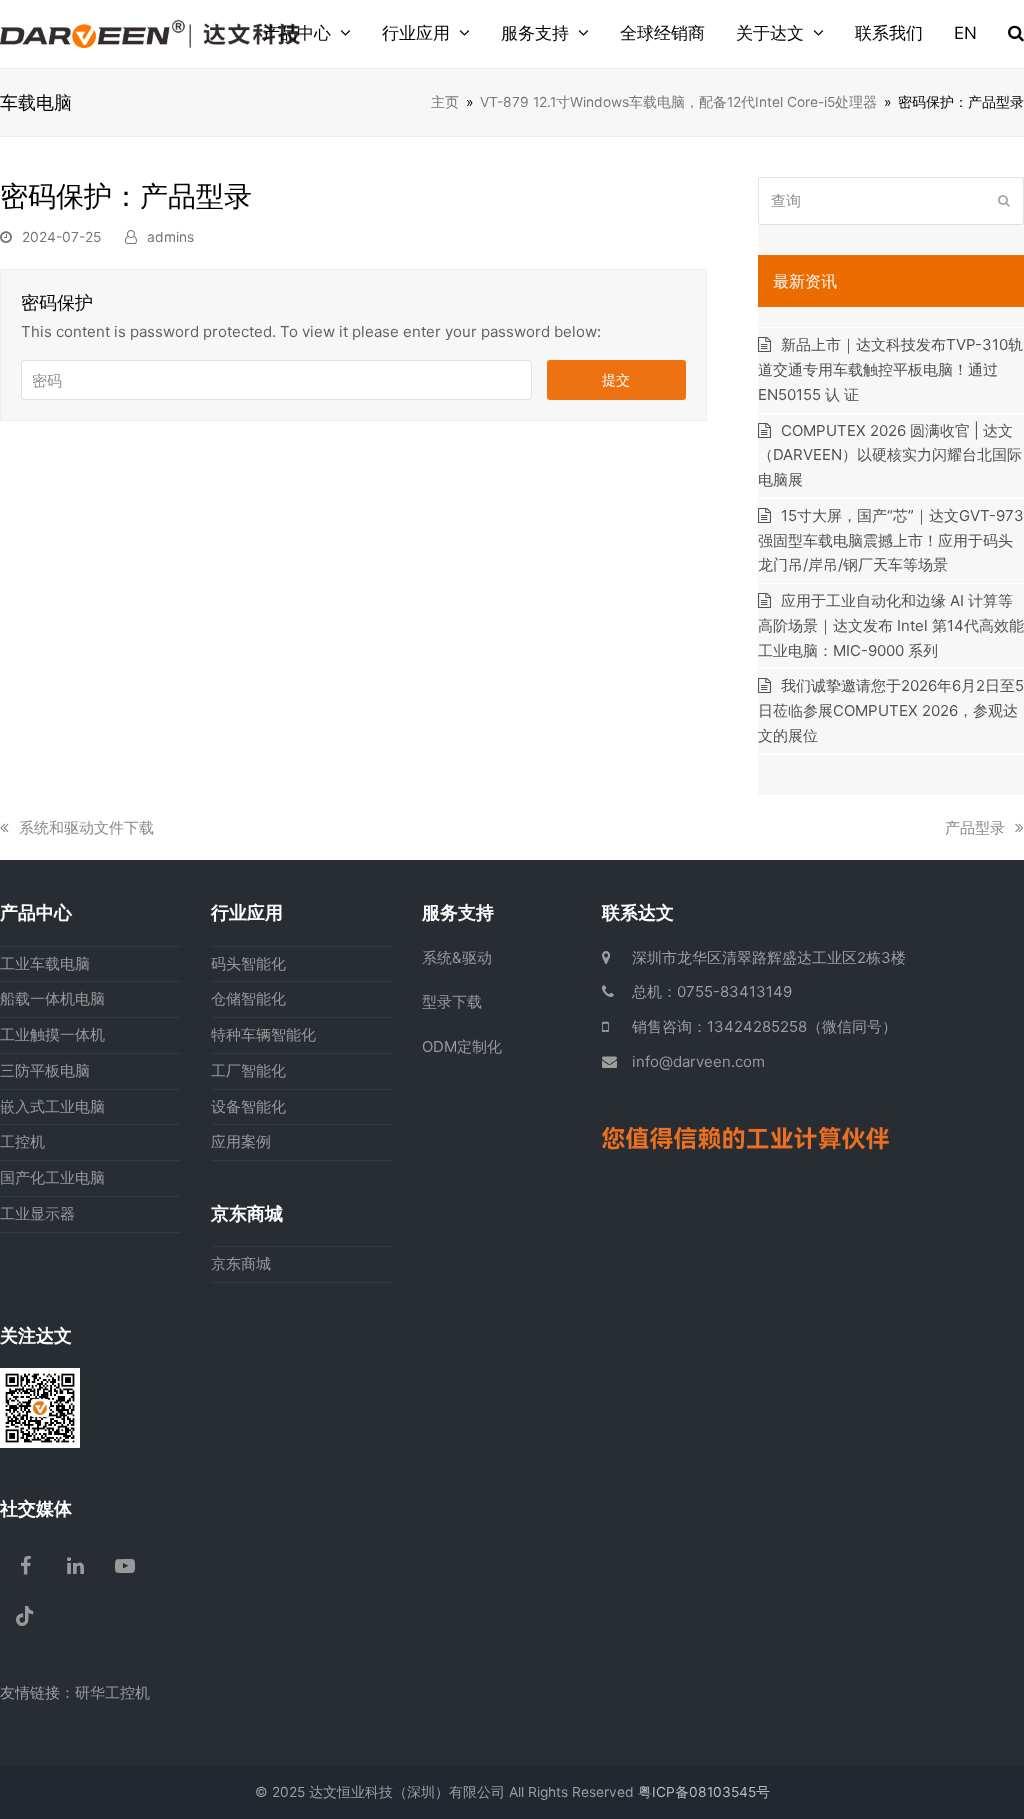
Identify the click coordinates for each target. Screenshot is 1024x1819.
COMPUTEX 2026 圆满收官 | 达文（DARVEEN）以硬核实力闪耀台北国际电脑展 (890, 455)
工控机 (22, 1141)
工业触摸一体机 (52, 1034)
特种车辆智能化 (263, 1034)
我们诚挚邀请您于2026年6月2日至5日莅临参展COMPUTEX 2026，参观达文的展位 (891, 710)
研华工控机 (112, 1692)
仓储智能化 (248, 998)
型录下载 (452, 1001)
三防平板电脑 (45, 1070)
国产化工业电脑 (52, 1177)
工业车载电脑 (45, 963)
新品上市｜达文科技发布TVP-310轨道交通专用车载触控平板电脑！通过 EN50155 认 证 (890, 369)
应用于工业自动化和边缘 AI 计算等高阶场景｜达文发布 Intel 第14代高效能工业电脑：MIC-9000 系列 (891, 625)
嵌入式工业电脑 (52, 1106)
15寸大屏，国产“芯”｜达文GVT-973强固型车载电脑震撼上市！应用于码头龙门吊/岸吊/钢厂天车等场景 (891, 540)
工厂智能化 (248, 1070)
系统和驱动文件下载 (86, 827)
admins (170, 237)
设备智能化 (248, 1106)
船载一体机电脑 (52, 998)
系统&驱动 (457, 957)
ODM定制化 (462, 1046)
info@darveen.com (698, 1061)
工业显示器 (37, 1213)
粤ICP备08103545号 (704, 1792)
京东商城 (241, 1263)
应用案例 (241, 1141)
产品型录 (975, 827)
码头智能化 (248, 963)
